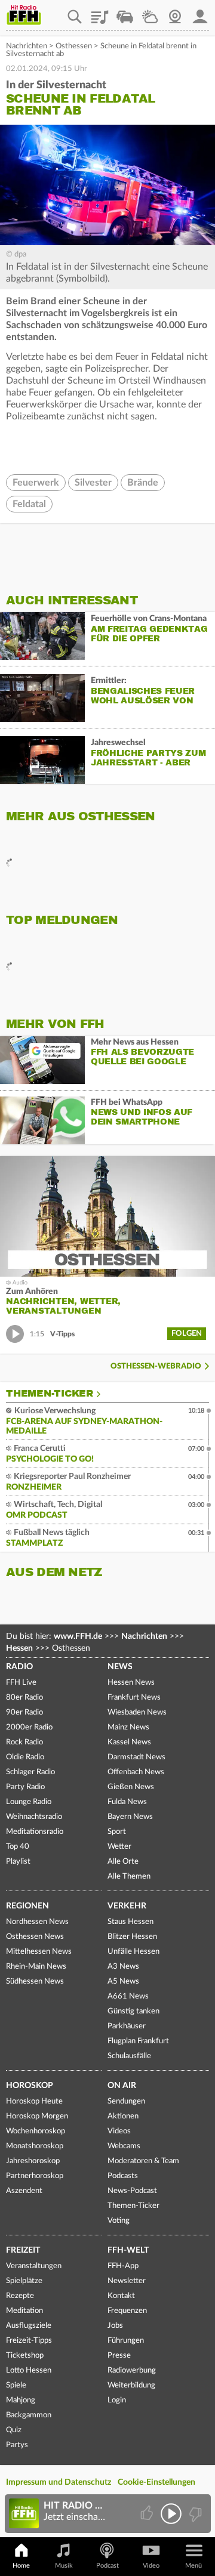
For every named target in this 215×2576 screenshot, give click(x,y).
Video (151, 2566)
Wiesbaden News (137, 1712)
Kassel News (129, 1742)
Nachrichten (27, 46)
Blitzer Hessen (132, 1937)
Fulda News (127, 1802)
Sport (117, 1832)
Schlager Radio (30, 1772)
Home (21, 2566)
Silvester (93, 483)
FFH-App (123, 2266)
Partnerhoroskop (35, 2176)
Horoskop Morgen (37, 2116)
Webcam (175, 13)
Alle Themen (129, 1877)
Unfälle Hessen (133, 1952)
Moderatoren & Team (143, 2161)
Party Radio (25, 1787)
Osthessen (74, 46)
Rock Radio (24, 1742)
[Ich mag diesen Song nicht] (194, 2514)
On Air (122, 2086)
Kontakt (121, 2296)
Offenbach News (136, 1772)
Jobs (115, 2326)
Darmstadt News (136, 1757)
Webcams (124, 2146)
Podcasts (123, 2176)
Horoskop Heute (34, 2101)
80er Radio (24, 1698)
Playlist (100, 13)
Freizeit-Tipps (29, 2341)
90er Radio (24, 1712)
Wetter (150, 13)
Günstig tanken (133, 2011)
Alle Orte (123, 1862)
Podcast (107, 2566)
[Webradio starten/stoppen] (171, 2514)
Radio (19, 1667)
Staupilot (125, 13)
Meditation (24, 2311)
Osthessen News (35, 1937)
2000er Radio (29, 1727)
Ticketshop (25, 2356)
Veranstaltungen (34, 2266)
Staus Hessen (130, 1922)
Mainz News (128, 1727)
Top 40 (18, 1847)
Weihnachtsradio (34, 1817)
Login (117, 2400)
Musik (64, 2566)
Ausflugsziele (29, 2326)
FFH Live (21, 1683)
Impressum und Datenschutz (59, 2482)
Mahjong (21, 2400)
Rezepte (20, 2296)
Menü (193, 2566)
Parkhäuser (127, 2026)
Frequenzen (127, 2311)
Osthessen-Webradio (156, 1366)
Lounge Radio (29, 1802)
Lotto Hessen (29, 2370)
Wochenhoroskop (36, 2131)
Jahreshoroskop (33, 2161)
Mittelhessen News (39, 1952)
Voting (119, 2221)
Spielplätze (24, 2281)
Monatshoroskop (35, 2146)
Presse (119, 2356)
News (120, 1667)
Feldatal (29, 504)
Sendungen (126, 2101)
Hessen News (131, 1683)
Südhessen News (35, 1982)
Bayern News (130, 1817)
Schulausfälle (129, 2056)
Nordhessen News (37, 1922)
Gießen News (131, 1787)
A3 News (123, 1967)
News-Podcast (132, 2191)
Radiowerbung (132, 2370)
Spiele (16, 2385)
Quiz (14, 2430)
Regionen (27, 1906)
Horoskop (30, 2086)
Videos (119, 2131)
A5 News (123, 1982)
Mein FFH (200, 13)
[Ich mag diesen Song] (148, 2514)
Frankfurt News (134, 1698)
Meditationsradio (35, 1832)
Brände (143, 483)
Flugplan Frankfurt (138, 2041)
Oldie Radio (25, 1757)
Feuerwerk (36, 483)
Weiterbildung (131, 2385)
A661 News (128, 1996)
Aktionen (123, 2116)
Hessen (19, 1648)
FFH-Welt (128, 2250)
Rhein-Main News (36, 1967)
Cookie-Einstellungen (156, 2482)
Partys (17, 2445)
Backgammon (29, 2415)
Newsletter (127, 2281)
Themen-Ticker (50, 1394)
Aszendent (24, 2191)
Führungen (126, 2341)
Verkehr (127, 1906)
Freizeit (23, 2250)
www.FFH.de (78, 1636)
